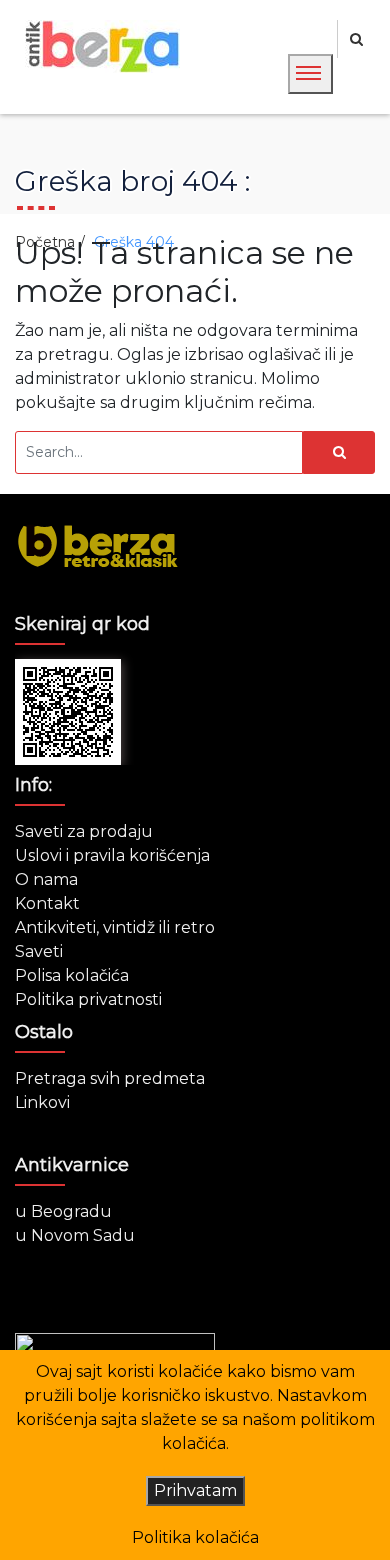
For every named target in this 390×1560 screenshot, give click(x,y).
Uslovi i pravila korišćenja (112, 855)
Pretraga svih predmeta (110, 1078)
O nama (46, 879)
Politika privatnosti (88, 999)
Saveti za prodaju (84, 831)
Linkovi (42, 1102)
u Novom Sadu (75, 1235)
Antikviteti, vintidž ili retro (115, 927)
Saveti (39, 951)
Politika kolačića (195, 1537)
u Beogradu (63, 1211)
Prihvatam (195, 1490)
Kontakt (47, 903)
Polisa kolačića (72, 975)
